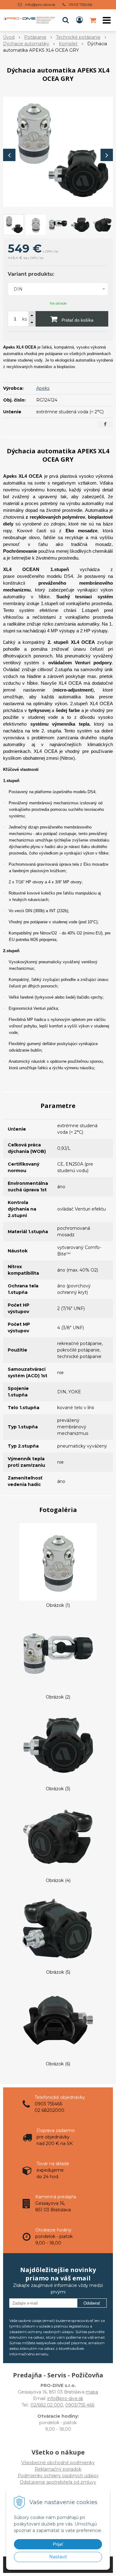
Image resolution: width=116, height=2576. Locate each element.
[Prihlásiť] (79, 20)
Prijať (58, 2544)
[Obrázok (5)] (58, 1928)
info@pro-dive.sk (40, 4)
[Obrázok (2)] (58, 1653)
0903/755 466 (80, 2405)
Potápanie (35, 37)
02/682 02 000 (47, 2405)
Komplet (68, 44)
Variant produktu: (31, 274)
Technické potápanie (78, 37)
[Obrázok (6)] (58, 2020)
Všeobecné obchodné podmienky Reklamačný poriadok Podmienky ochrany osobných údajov (58, 2469)
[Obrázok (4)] (58, 1837)
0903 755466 (80, 4)
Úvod (9, 37)
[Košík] (93, 20)
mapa (92, 2392)
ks (25, 319)
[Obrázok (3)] (58, 1745)
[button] (66, 20)
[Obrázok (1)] (58, 1562)
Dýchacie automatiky (26, 44)
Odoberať (92, 2303)
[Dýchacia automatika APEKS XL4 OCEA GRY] (58, 152)
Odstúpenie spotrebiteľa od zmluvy (58, 2482)
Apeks (43, 388)
